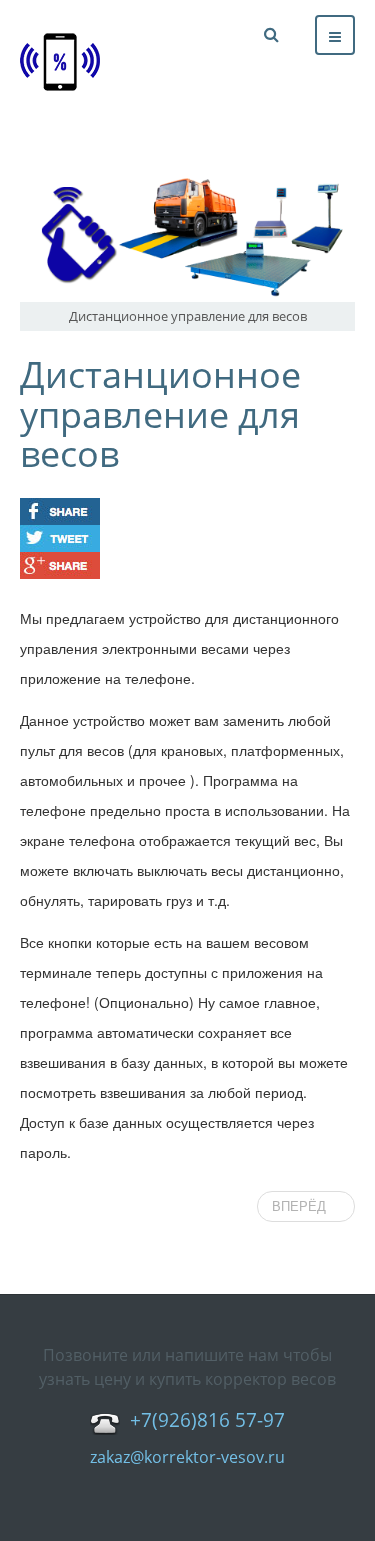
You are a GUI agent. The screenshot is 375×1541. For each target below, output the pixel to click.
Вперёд (301, 1206)
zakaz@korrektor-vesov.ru (187, 1457)
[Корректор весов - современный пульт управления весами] (60, 62)
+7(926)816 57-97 (207, 1420)
